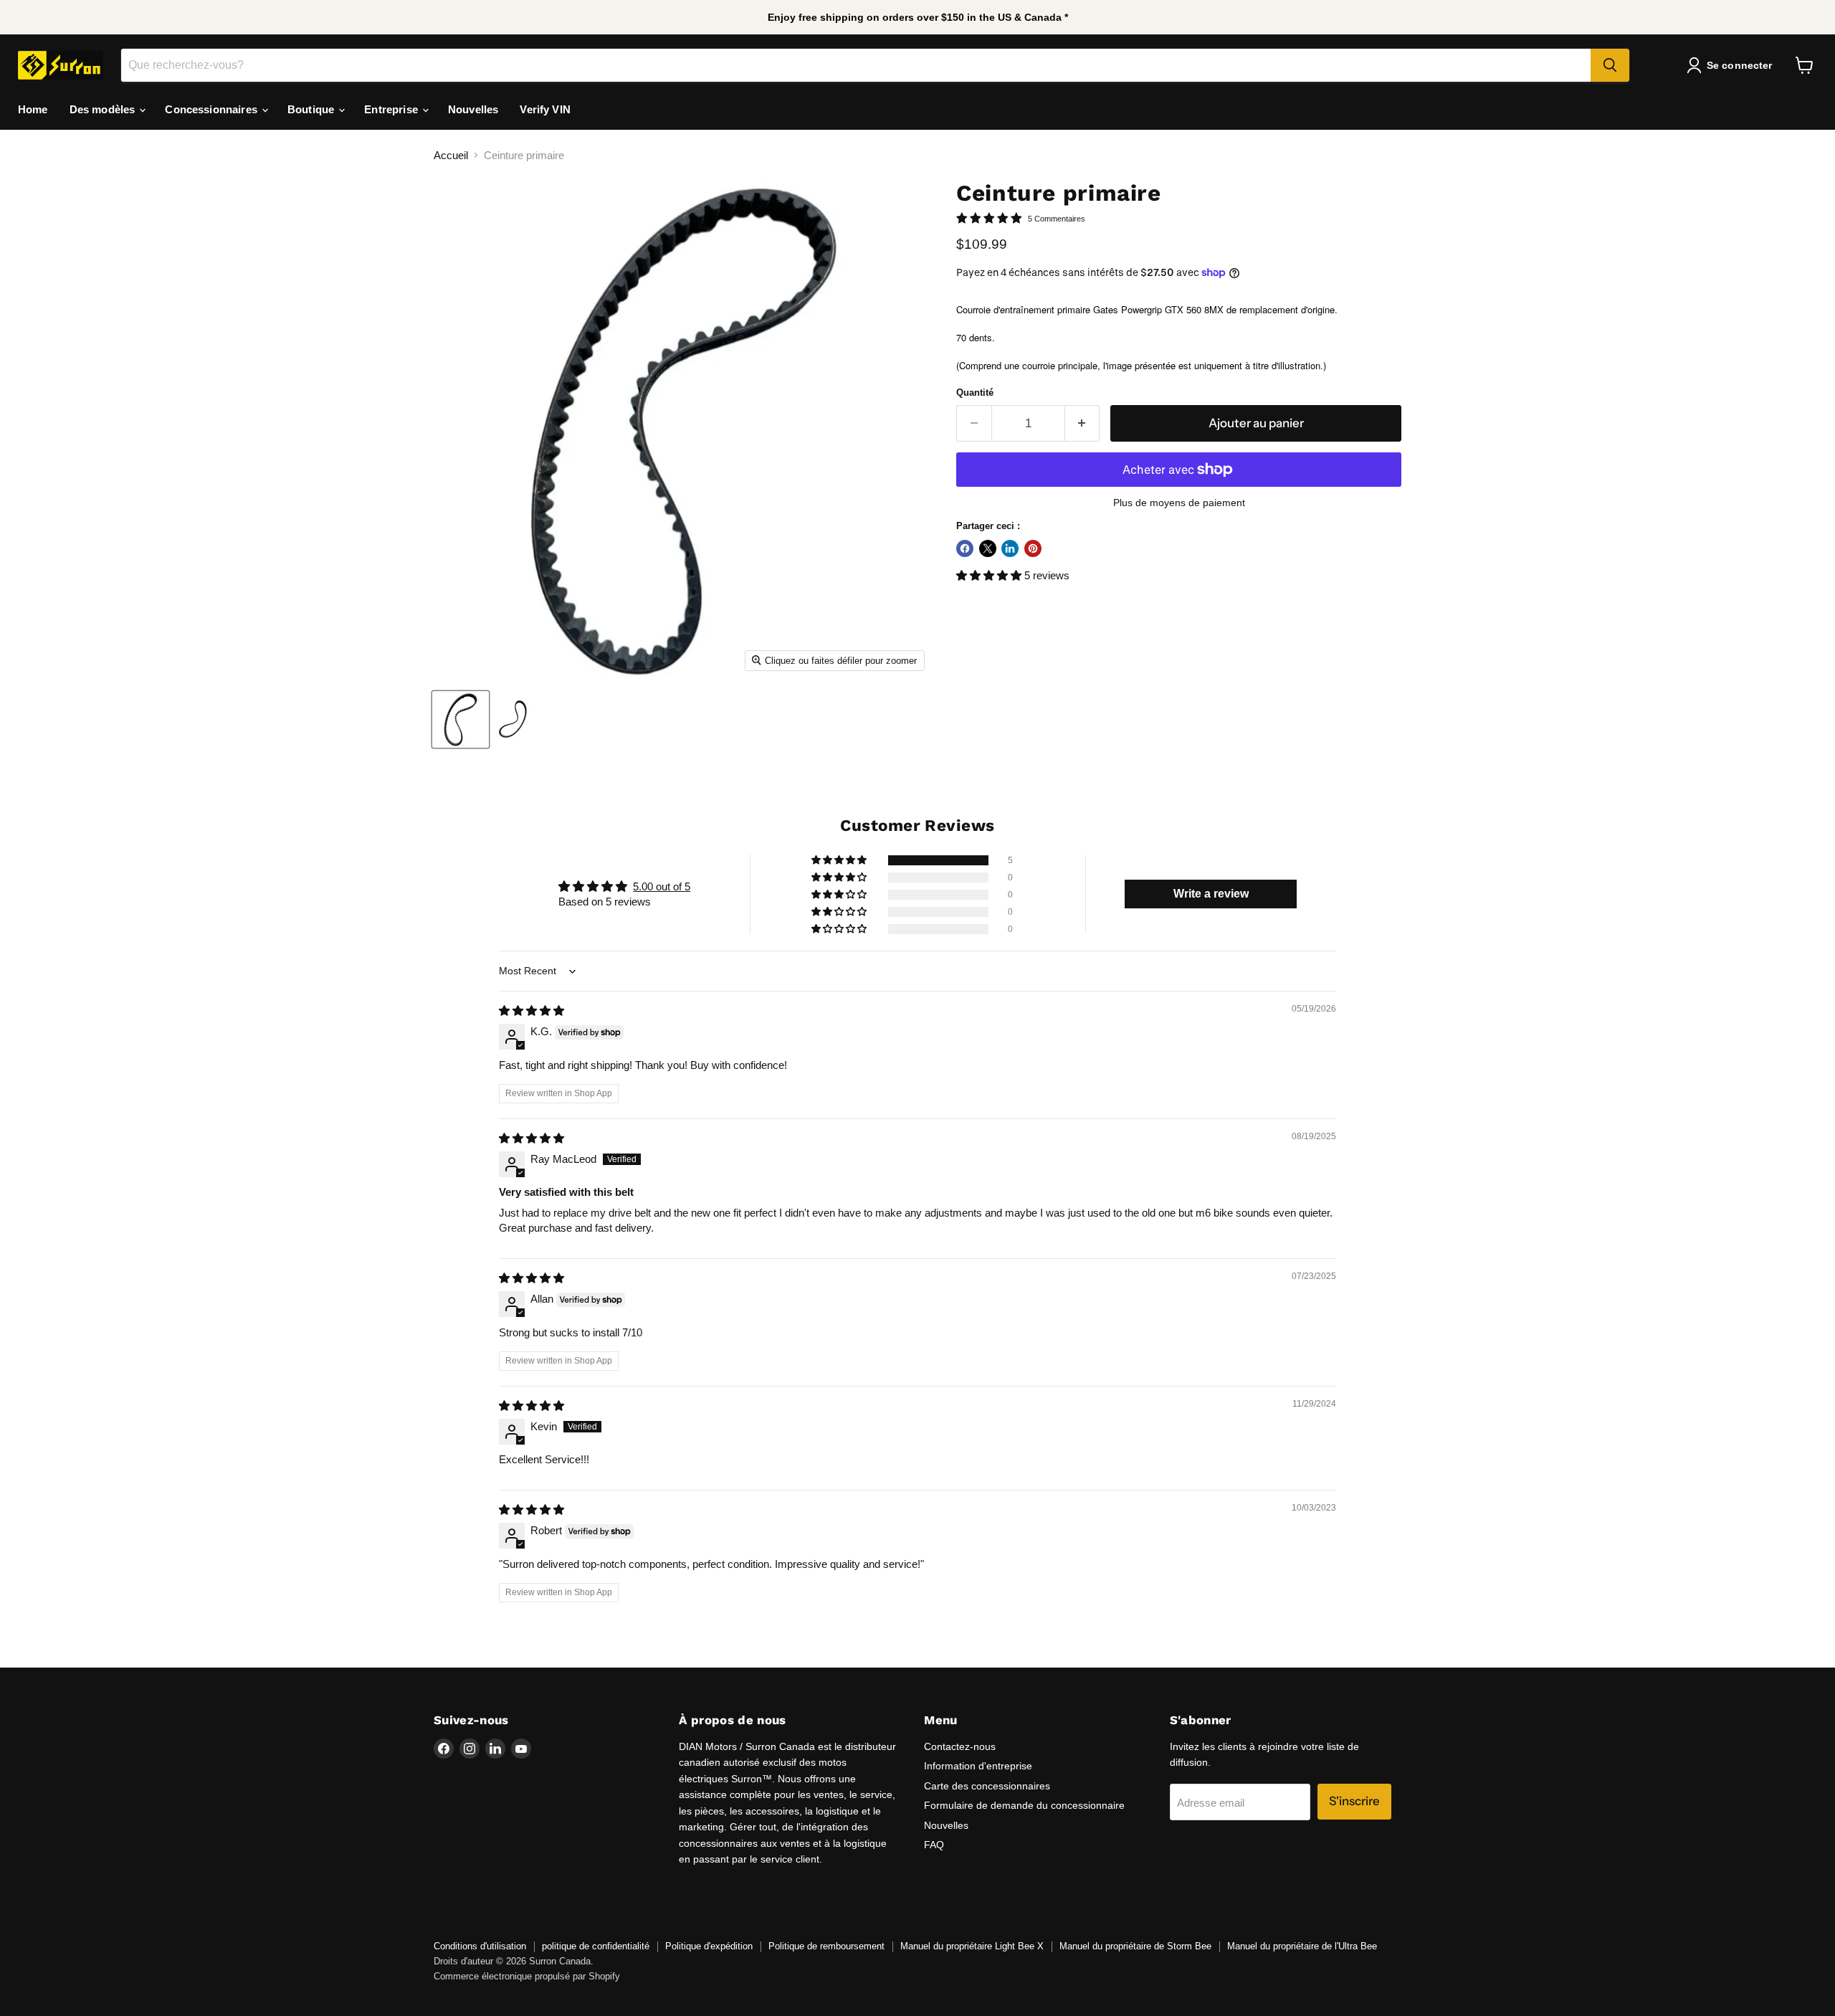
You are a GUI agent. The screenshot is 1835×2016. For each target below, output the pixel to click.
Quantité (975, 393)
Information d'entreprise (978, 1766)
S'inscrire (1354, 1801)
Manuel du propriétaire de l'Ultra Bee (1302, 1946)
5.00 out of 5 (662, 886)
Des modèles (104, 109)
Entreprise (392, 109)
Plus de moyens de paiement (1179, 503)
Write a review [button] (1211, 894)
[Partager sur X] (988, 548)
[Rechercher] (1610, 65)
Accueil (451, 155)
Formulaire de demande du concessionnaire (1024, 1805)
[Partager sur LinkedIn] (1010, 548)
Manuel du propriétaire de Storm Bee (1135, 1946)
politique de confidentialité (596, 1946)
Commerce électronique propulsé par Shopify (527, 1976)
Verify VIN (545, 109)
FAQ (934, 1845)
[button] (990, 575)
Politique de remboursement (826, 1946)
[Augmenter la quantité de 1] (1083, 423)
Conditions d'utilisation (480, 1946)
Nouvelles (473, 109)
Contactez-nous (960, 1746)
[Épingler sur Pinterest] (1033, 548)
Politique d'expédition (709, 1946)
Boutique (312, 109)
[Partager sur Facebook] (965, 548)
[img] (532, 1011)
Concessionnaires (213, 109)
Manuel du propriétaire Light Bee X (972, 1946)
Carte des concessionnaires (987, 1786)
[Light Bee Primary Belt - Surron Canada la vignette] (461, 719)
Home (33, 109)
